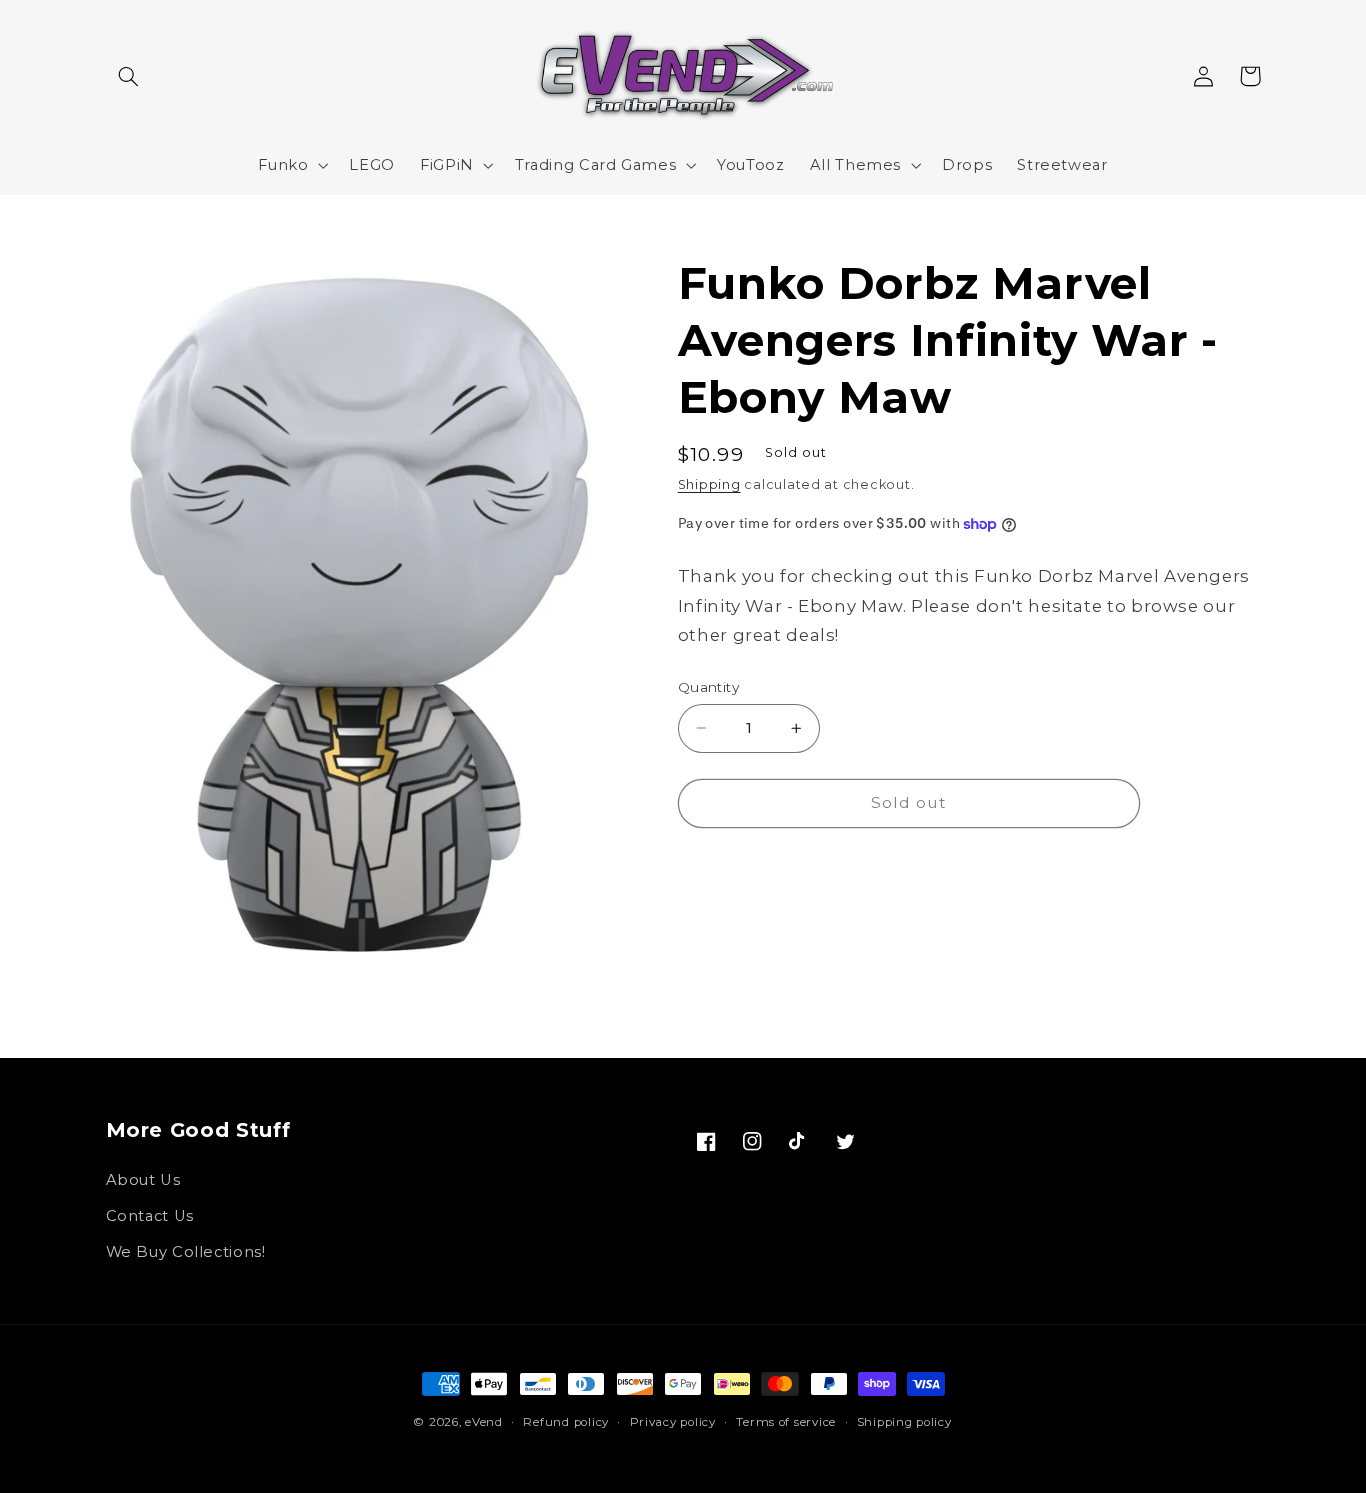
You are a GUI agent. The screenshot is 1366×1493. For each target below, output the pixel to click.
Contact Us (150, 1216)
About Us (143, 1180)
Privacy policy (673, 1422)
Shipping (709, 484)
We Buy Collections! (186, 1252)
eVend (484, 1422)
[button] (129, 76)
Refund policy (566, 1422)
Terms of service (786, 1422)
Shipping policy (904, 1422)
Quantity (708, 687)
